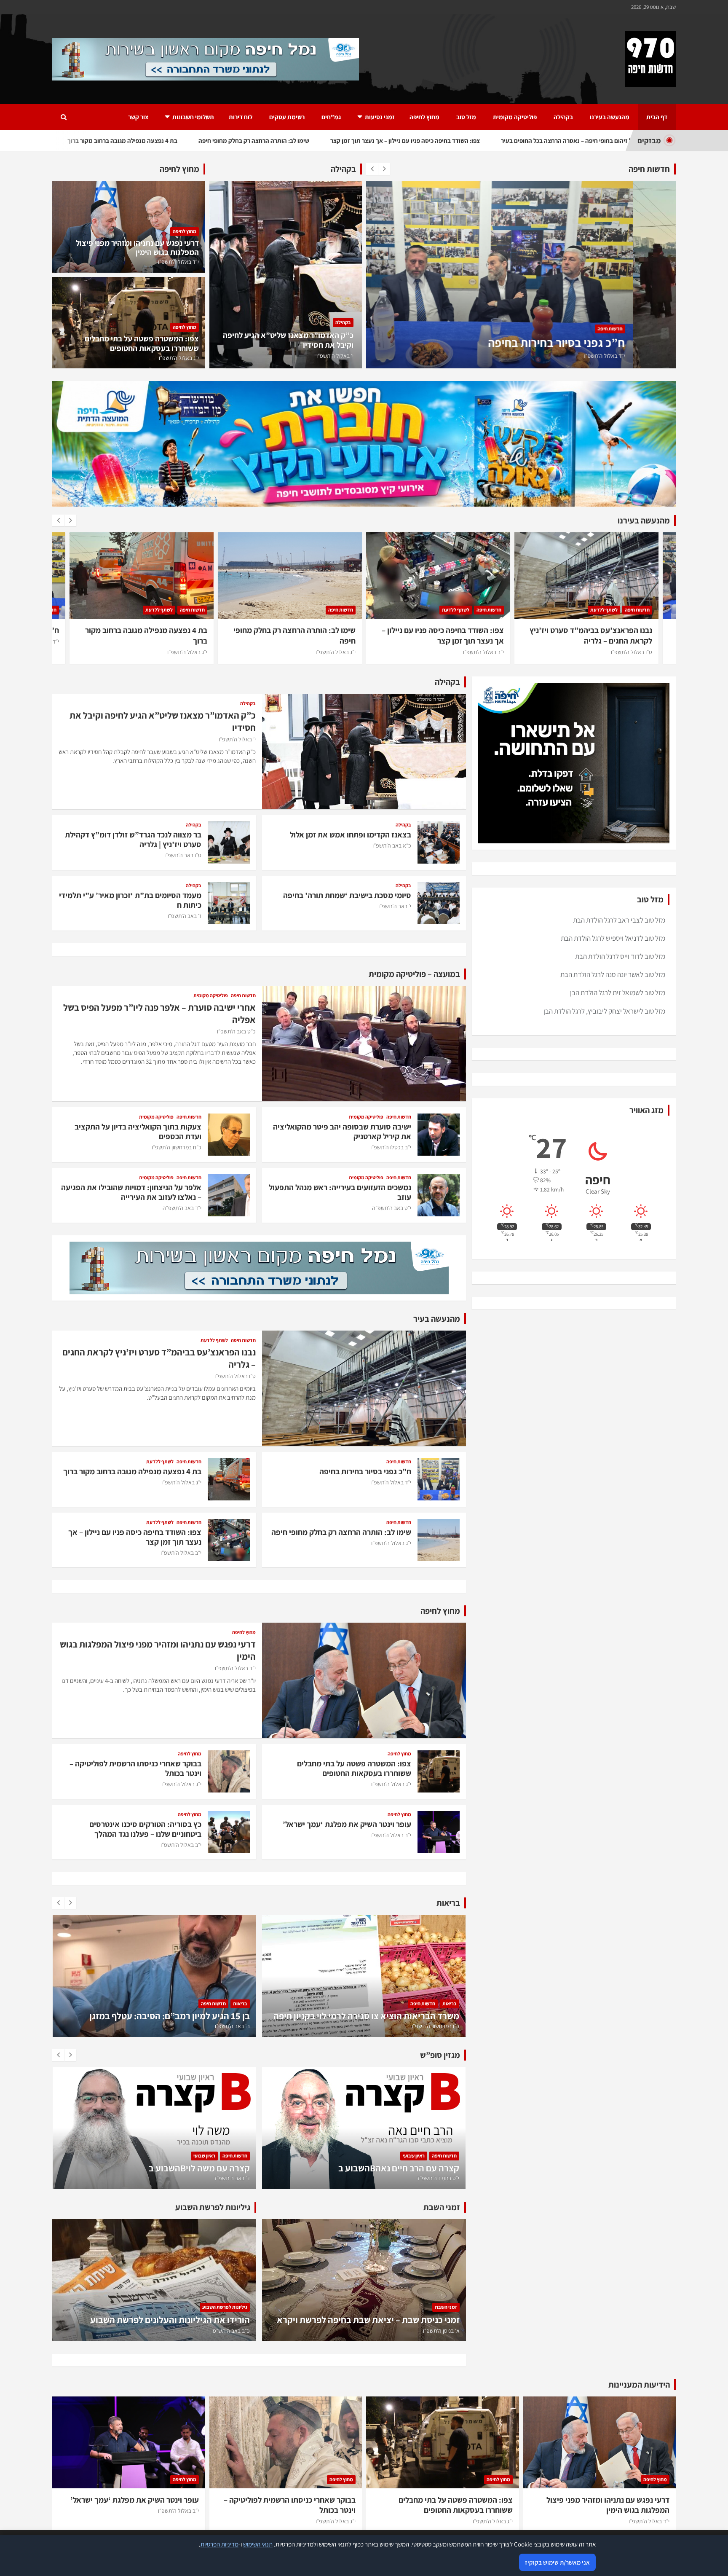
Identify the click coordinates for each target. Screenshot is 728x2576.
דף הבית (657, 117)
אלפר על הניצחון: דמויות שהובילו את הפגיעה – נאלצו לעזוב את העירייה (131, 1192)
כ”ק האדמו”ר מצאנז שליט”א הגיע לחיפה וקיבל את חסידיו (288, 340)
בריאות (240, 2003)
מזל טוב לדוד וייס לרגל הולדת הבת (620, 956)
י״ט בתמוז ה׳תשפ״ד (229, 2178)
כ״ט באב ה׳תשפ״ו (236, 1031)
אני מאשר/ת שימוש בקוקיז (557, 2562)
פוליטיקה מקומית (515, 117)
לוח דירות (241, 117)
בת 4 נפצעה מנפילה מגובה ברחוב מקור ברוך (564, 342)
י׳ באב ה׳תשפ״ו (395, 906)
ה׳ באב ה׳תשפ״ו (442, 2026)
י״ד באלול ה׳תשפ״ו (178, 262)
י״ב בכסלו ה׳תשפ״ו (391, 1147)
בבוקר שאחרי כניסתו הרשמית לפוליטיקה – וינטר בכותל (135, 1768)
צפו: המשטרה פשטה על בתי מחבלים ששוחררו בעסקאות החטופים (142, 343)
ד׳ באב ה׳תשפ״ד (441, 2178)
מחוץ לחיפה (424, 117)
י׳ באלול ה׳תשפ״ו (335, 356)
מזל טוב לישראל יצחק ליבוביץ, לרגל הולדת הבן (604, 1011)
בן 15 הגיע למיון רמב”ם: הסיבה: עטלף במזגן (379, 2016)
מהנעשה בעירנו (610, 117)
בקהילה (563, 117)
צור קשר (138, 117)
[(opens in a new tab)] (154, 2280)
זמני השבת (446, 2307)
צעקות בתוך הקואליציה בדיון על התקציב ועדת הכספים (138, 1131)
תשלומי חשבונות (193, 117)
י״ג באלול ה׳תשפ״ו (647, 356)
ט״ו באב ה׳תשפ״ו (183, 855)
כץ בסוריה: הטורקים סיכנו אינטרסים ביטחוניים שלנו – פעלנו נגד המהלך (145, 1829)
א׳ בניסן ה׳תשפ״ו (441, 2331)
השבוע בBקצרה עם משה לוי (409, 2168)
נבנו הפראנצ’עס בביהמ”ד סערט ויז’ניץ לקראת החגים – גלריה (443, 635)
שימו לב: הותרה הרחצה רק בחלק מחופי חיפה (341, 1532)
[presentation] (372, 169)
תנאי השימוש (258, 2544)
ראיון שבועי (204, 2156)
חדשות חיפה (652, 329)
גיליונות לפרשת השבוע (225, 2307)
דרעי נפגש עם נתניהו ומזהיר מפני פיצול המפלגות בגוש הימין (137, 248)
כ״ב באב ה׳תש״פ (231, 2331)
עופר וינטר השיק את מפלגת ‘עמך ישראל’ (347, 1824)
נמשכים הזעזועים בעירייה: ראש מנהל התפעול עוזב (340, 1192)
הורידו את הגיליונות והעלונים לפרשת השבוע (170, 2320)
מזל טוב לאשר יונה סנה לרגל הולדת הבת (613, 974)
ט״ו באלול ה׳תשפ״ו (483, 652)
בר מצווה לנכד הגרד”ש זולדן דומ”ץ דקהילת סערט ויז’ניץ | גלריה (133, 839)
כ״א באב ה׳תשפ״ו (392, 845)
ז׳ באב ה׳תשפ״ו (185, 916)
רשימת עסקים (287, 117)
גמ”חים (331, 117)
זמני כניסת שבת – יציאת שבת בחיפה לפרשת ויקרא (368, 2320)
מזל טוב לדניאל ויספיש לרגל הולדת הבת (613, 938)
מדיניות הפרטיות (219, 2544)
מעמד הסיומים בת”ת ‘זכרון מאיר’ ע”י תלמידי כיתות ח (130, 900)
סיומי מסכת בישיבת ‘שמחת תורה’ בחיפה (347, 895)
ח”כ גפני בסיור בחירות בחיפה (606, 630)
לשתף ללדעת (619, 329)
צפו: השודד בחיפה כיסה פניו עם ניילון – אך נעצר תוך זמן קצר (294, 635)
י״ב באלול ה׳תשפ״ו (335, 652)
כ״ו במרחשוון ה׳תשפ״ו (226, 2026)
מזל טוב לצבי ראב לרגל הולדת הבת (619, 920)
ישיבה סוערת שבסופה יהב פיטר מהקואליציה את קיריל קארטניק (342, 1131)
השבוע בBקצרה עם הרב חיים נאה (189, 2168)
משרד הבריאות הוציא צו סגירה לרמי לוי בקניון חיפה (157, 2016)
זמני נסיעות (380, 117)
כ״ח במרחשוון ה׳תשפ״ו (177, 1147)
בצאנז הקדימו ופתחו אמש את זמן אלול (351, 835)
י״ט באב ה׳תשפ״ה (392, 1208)
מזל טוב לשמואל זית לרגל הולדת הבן (618, 993)
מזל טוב (466, 117)
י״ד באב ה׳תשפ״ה (182, 1208)
